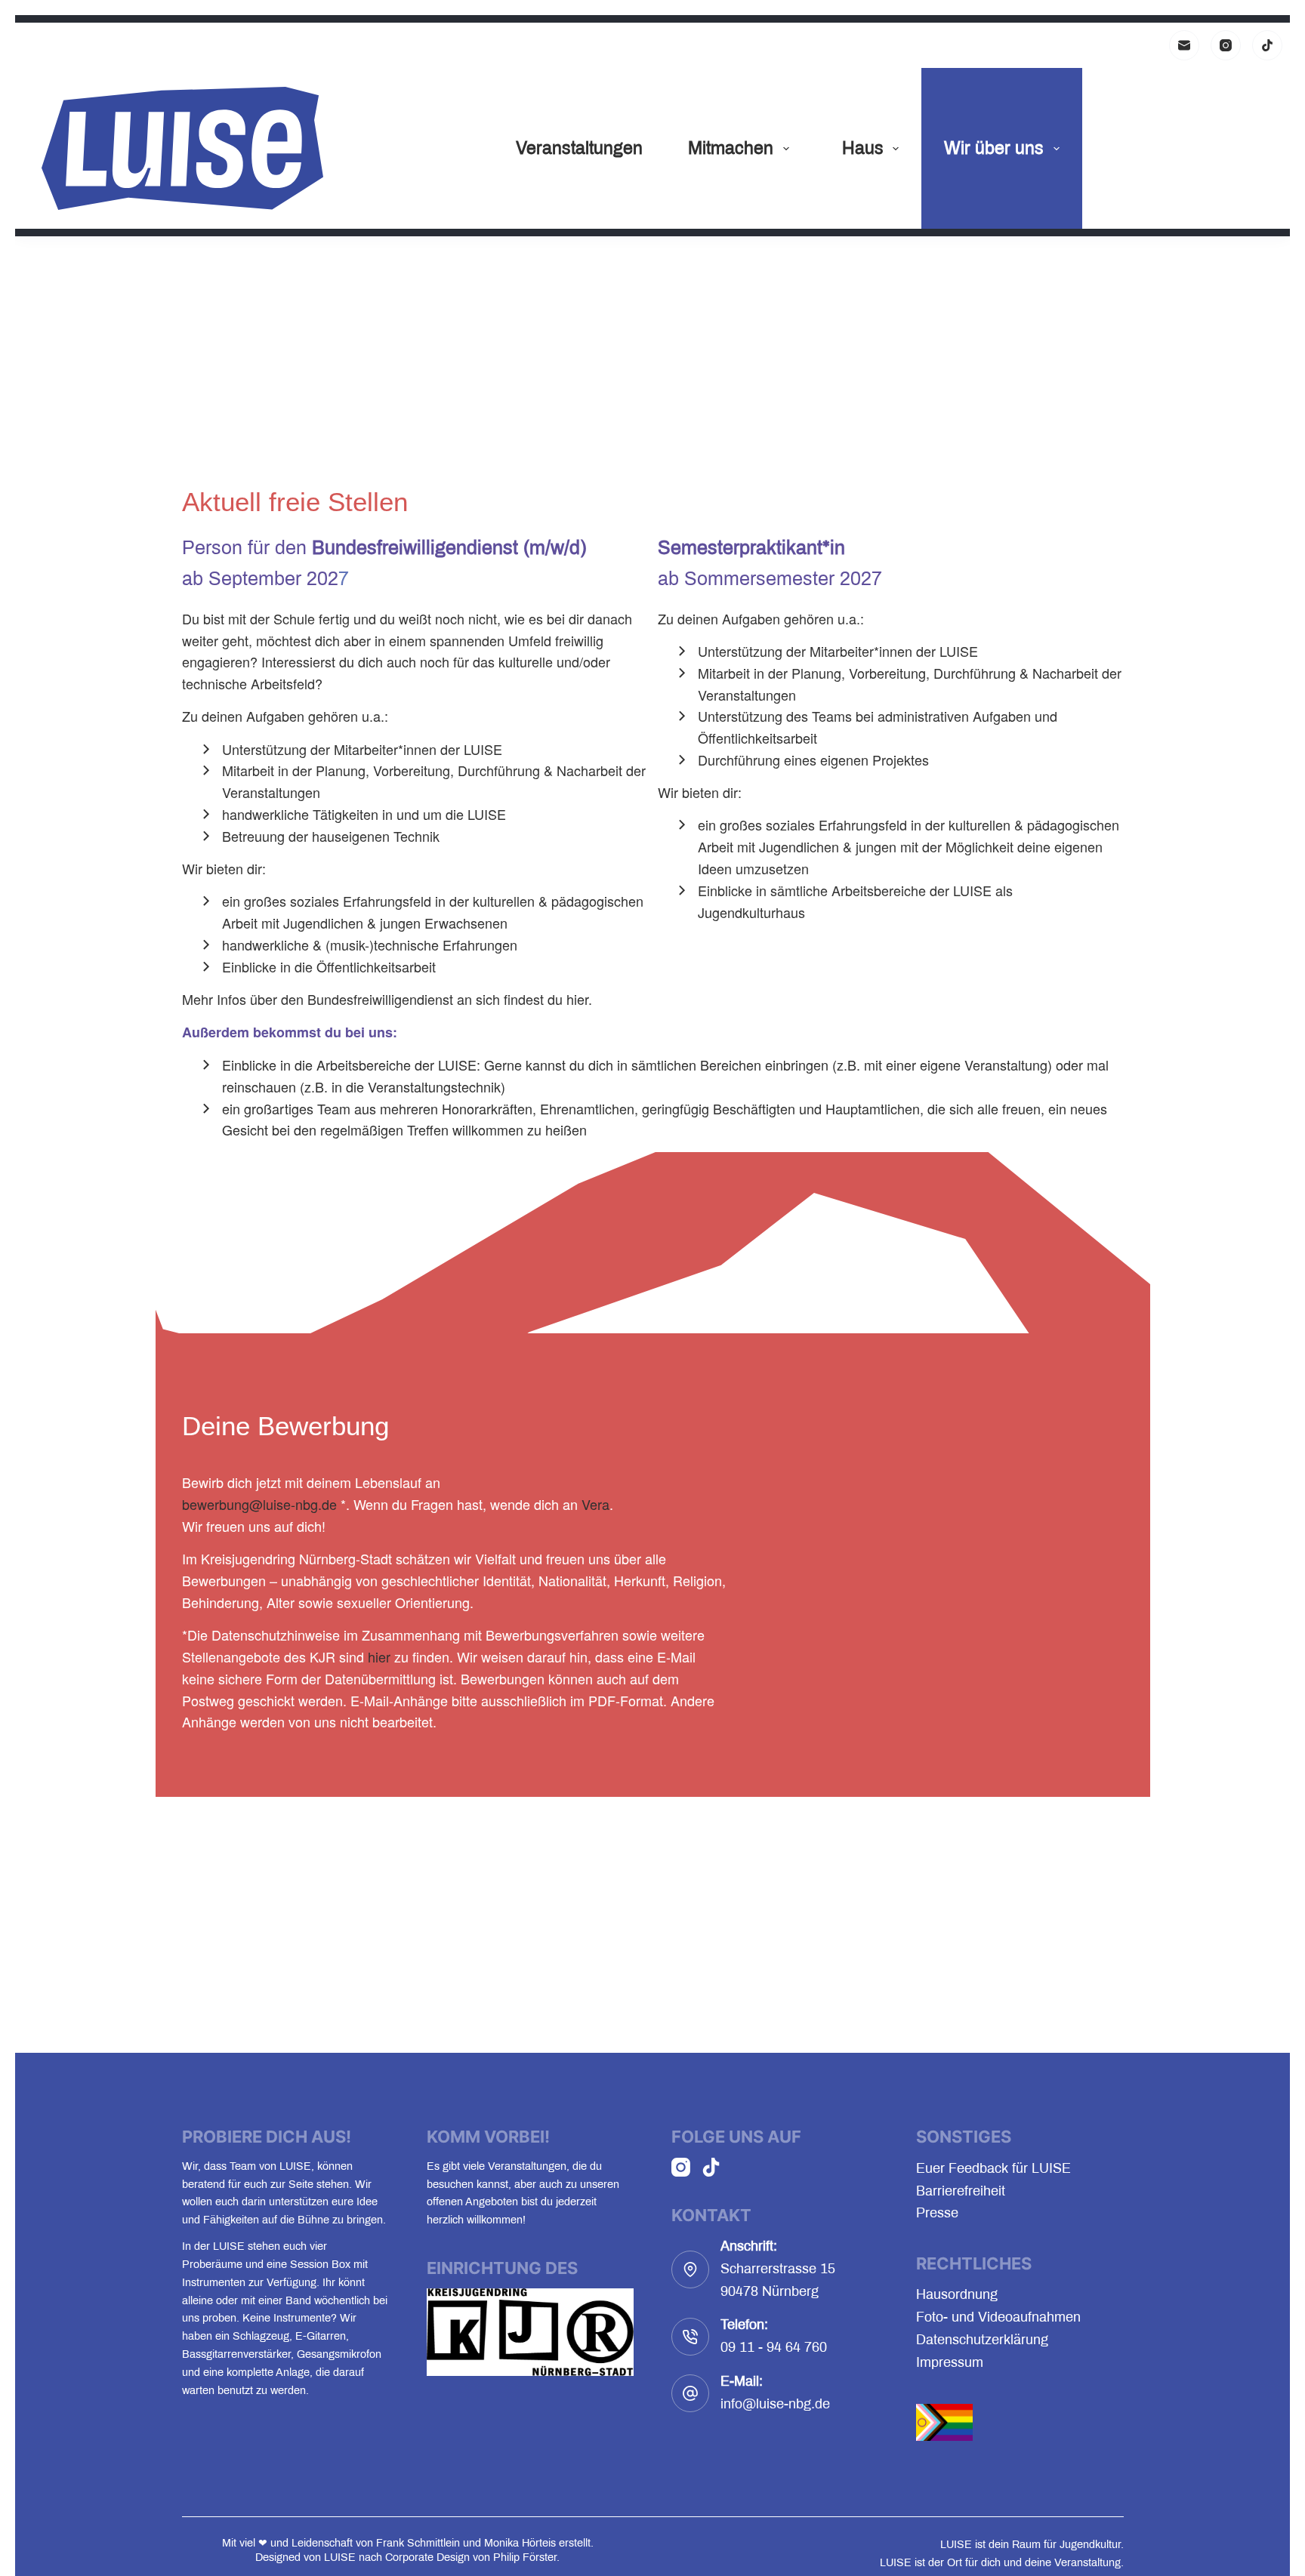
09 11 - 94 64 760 (774, 2347)
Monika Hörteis (520, 2543)
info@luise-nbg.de (775, 2404)
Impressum (950, 2362)
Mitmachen (731, 148)
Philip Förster (525, 2557)
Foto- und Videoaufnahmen (998, 2317)
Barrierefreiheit (961, 2191)
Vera (595, 1504)
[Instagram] (1226, 45)
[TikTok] (1267, 45)
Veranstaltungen (579, 148)
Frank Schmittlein (418, 2543)
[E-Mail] (1184, 45)
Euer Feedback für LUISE (993, 2168)
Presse (937, 2213)
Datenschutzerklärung (982, 2340)
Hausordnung (957, 2294)
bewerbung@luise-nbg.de (259, 1504)
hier (577, 999)
